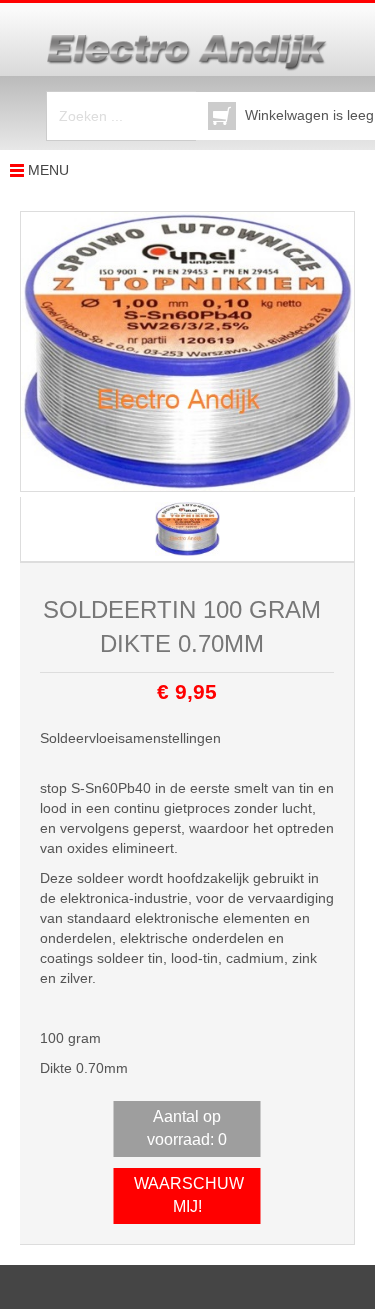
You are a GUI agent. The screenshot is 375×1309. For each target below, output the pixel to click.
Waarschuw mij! (189, 1195)
